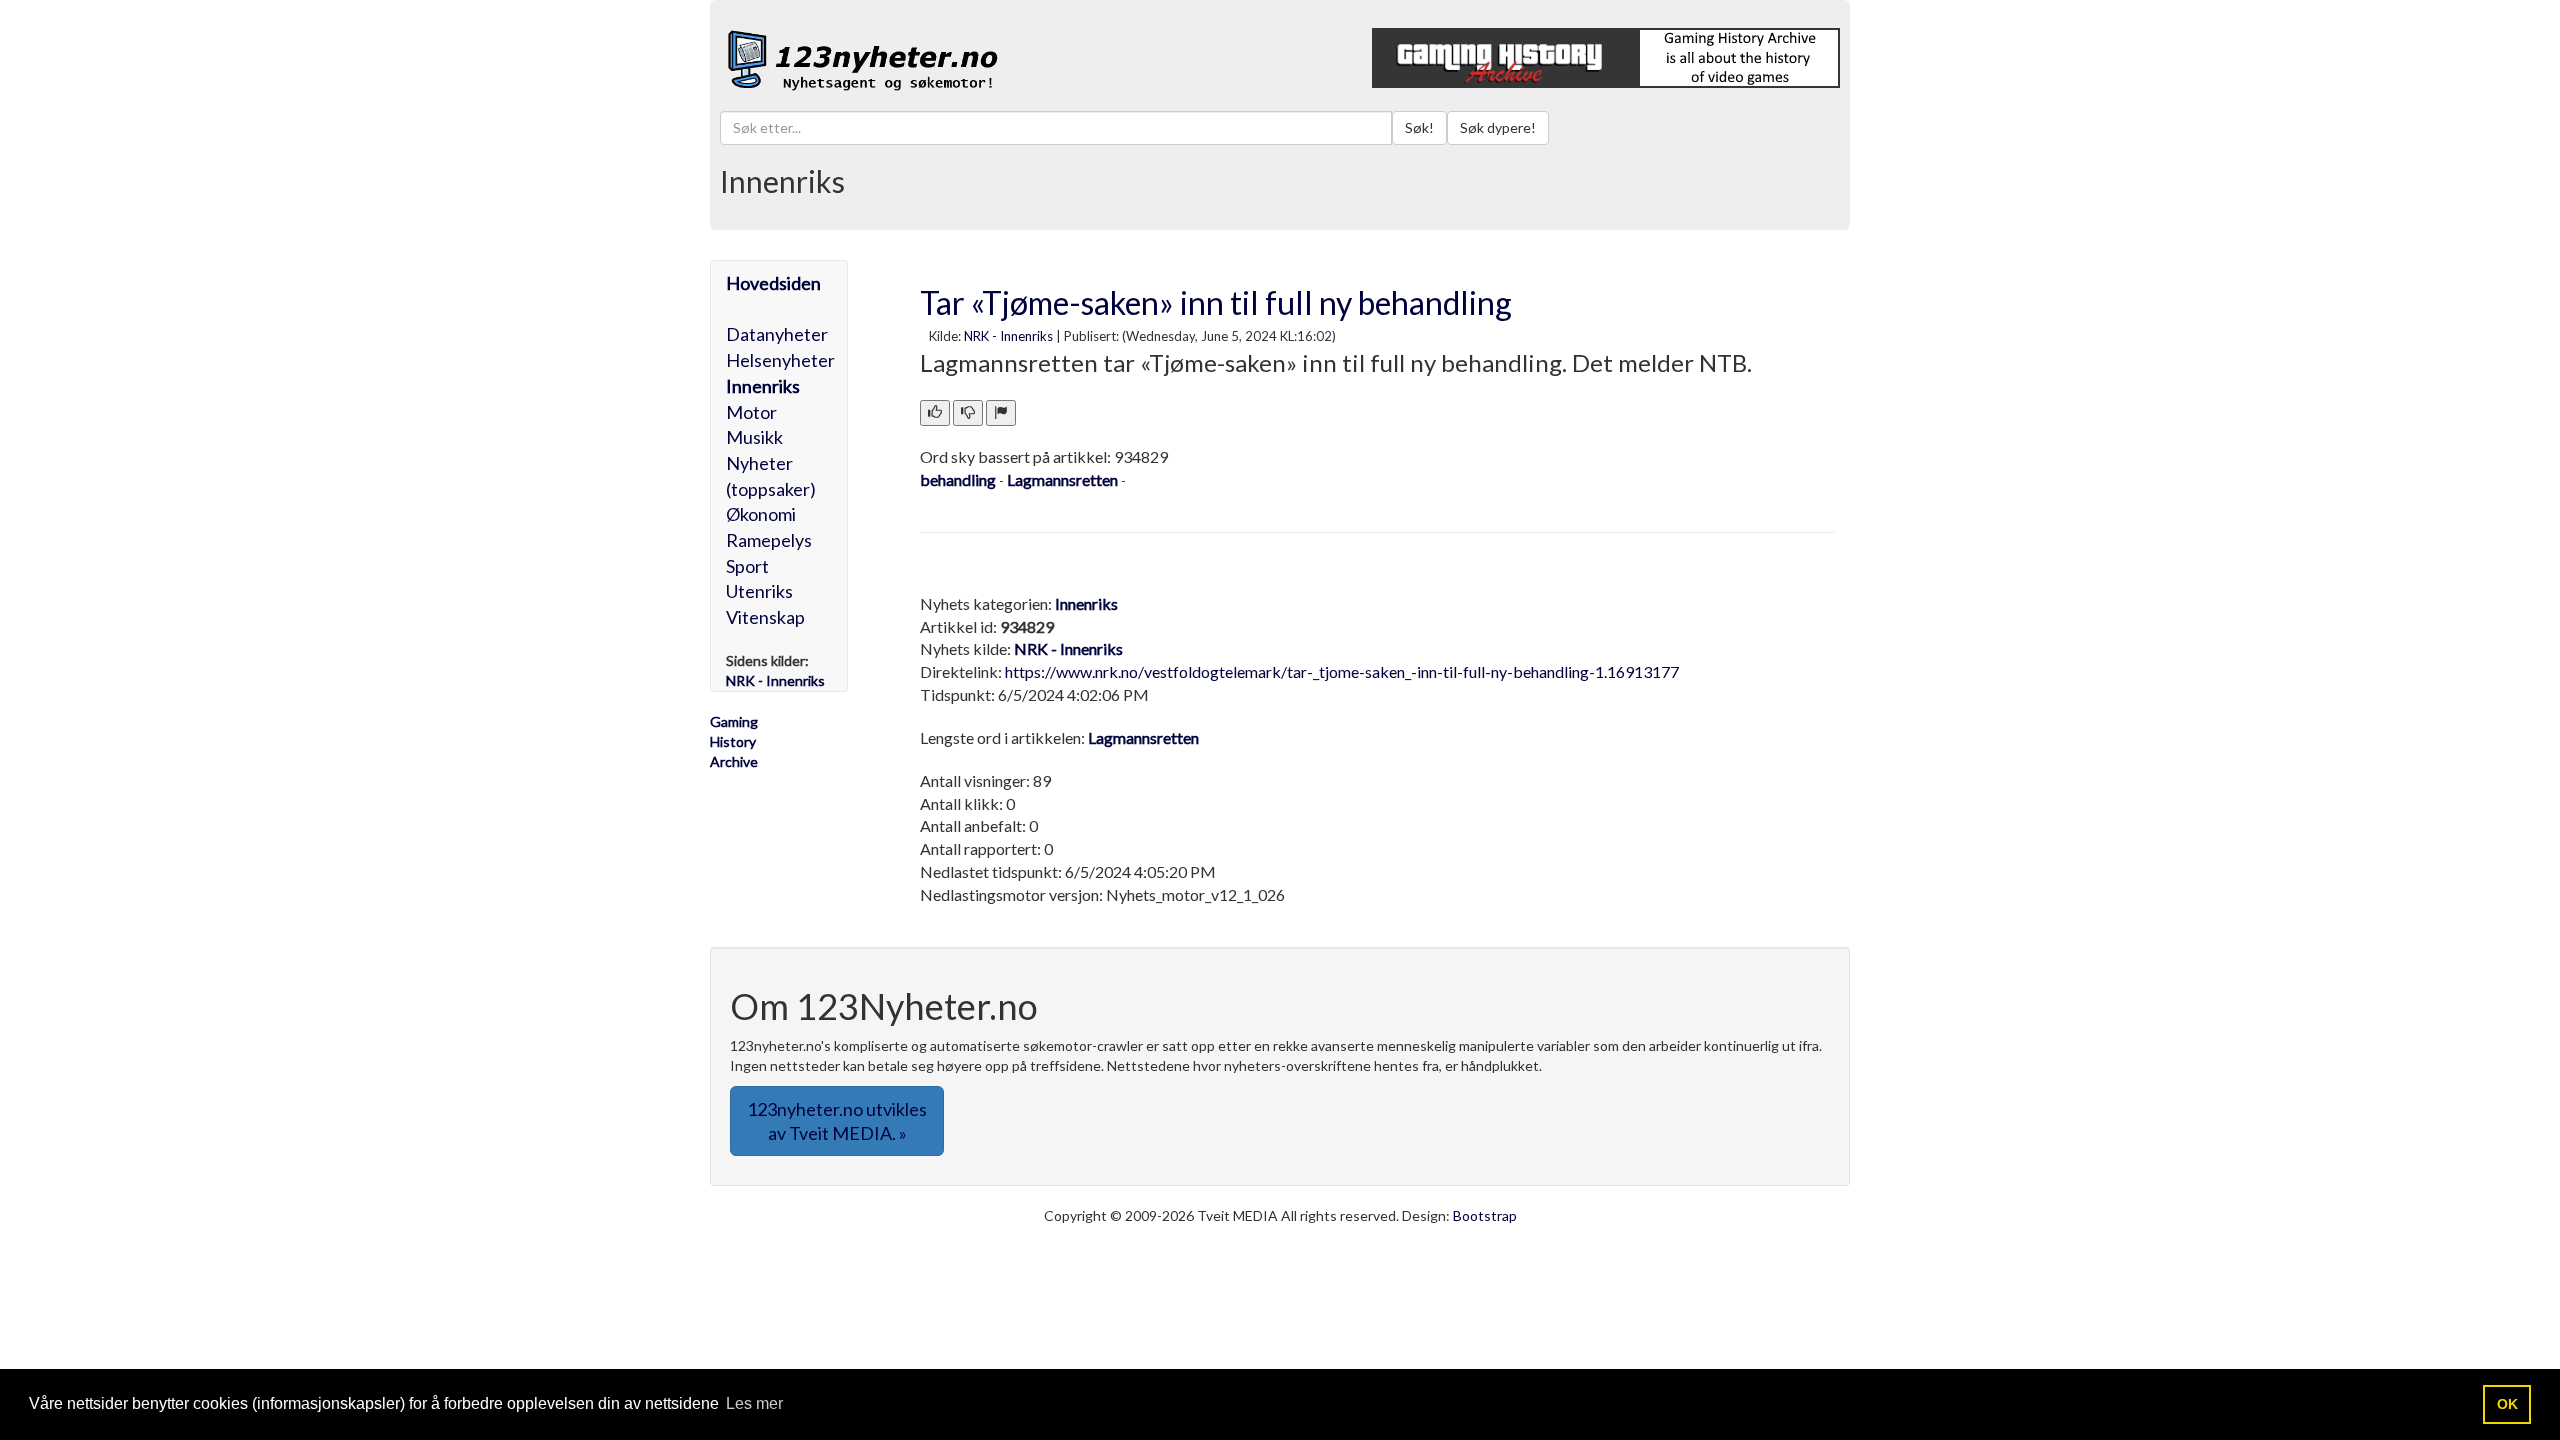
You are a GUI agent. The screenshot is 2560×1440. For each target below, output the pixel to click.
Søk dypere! (1498, 127)
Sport (747, 566)
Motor (751, 412)
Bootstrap (1485, 1215)
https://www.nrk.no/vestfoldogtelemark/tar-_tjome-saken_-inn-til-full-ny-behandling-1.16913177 (1342, 671)
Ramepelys (769, 540)
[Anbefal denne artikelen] (935, 413)
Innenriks (763, 386)
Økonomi (761, 514)
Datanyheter (777, 334)
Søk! (1419, 127)
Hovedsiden (773, 283)
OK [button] (2507, 1404)
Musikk (754, 437)
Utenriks (759, 591)
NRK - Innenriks (1008, 336)
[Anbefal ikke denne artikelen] (968, 413)
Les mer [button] (754, 1403)
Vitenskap (765, 617)
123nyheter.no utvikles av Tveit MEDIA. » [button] (837, 1121)
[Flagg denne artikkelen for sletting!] (1001, 413)
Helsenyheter (780, 360)
